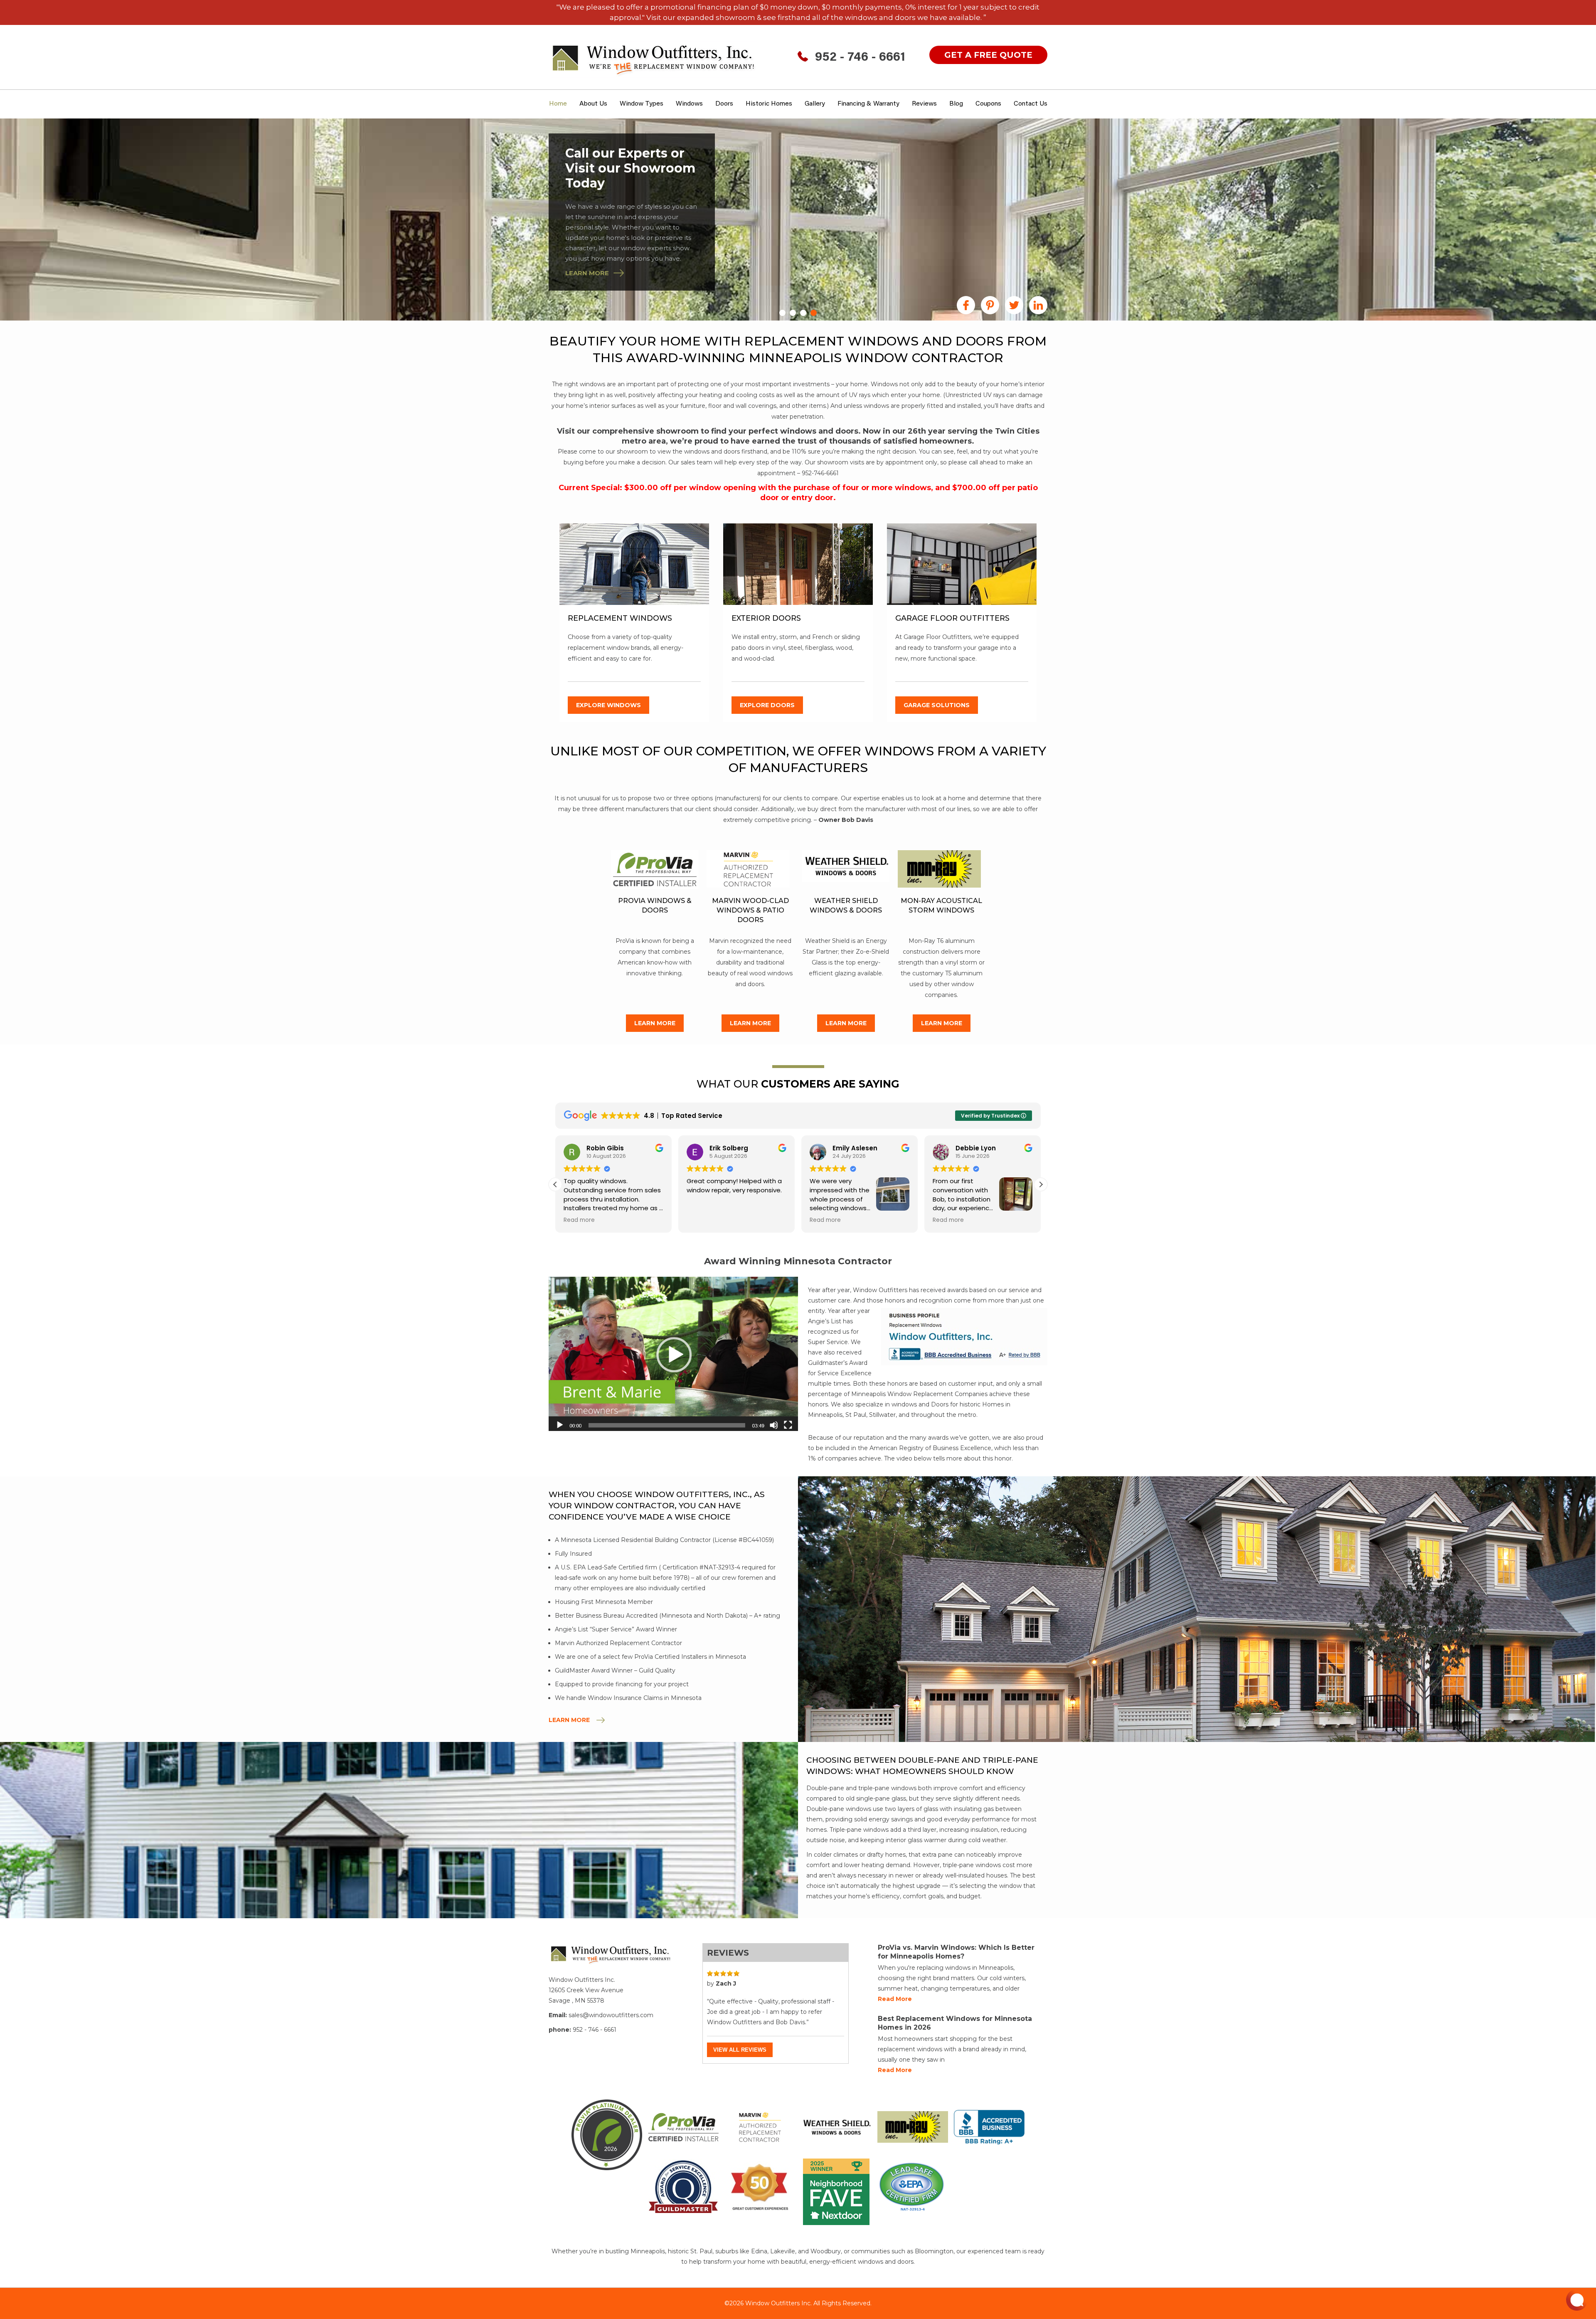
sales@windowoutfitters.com (611, 2015)
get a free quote (988, 55)
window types (642, 104)
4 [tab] (814, 313)
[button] (1041, 1184)
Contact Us (1031, 104)
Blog (956, 104)
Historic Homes (769, 104)
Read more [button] (579, 1220)
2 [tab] (793, 313)
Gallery (815, 104)
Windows (689, 104)
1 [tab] (782, 313)
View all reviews (740, 2050)
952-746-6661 (820, 473)
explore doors (767, 705)
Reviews (924, 104)
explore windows (608, 705)
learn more (587, 273)
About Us (593, 104)
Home (558, 104)
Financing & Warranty (868, 104)
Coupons (988, 104)
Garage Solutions (937, 705)
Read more (895, 1999)
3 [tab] (803, 313)
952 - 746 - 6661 (860, 58)
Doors (724, 104)
